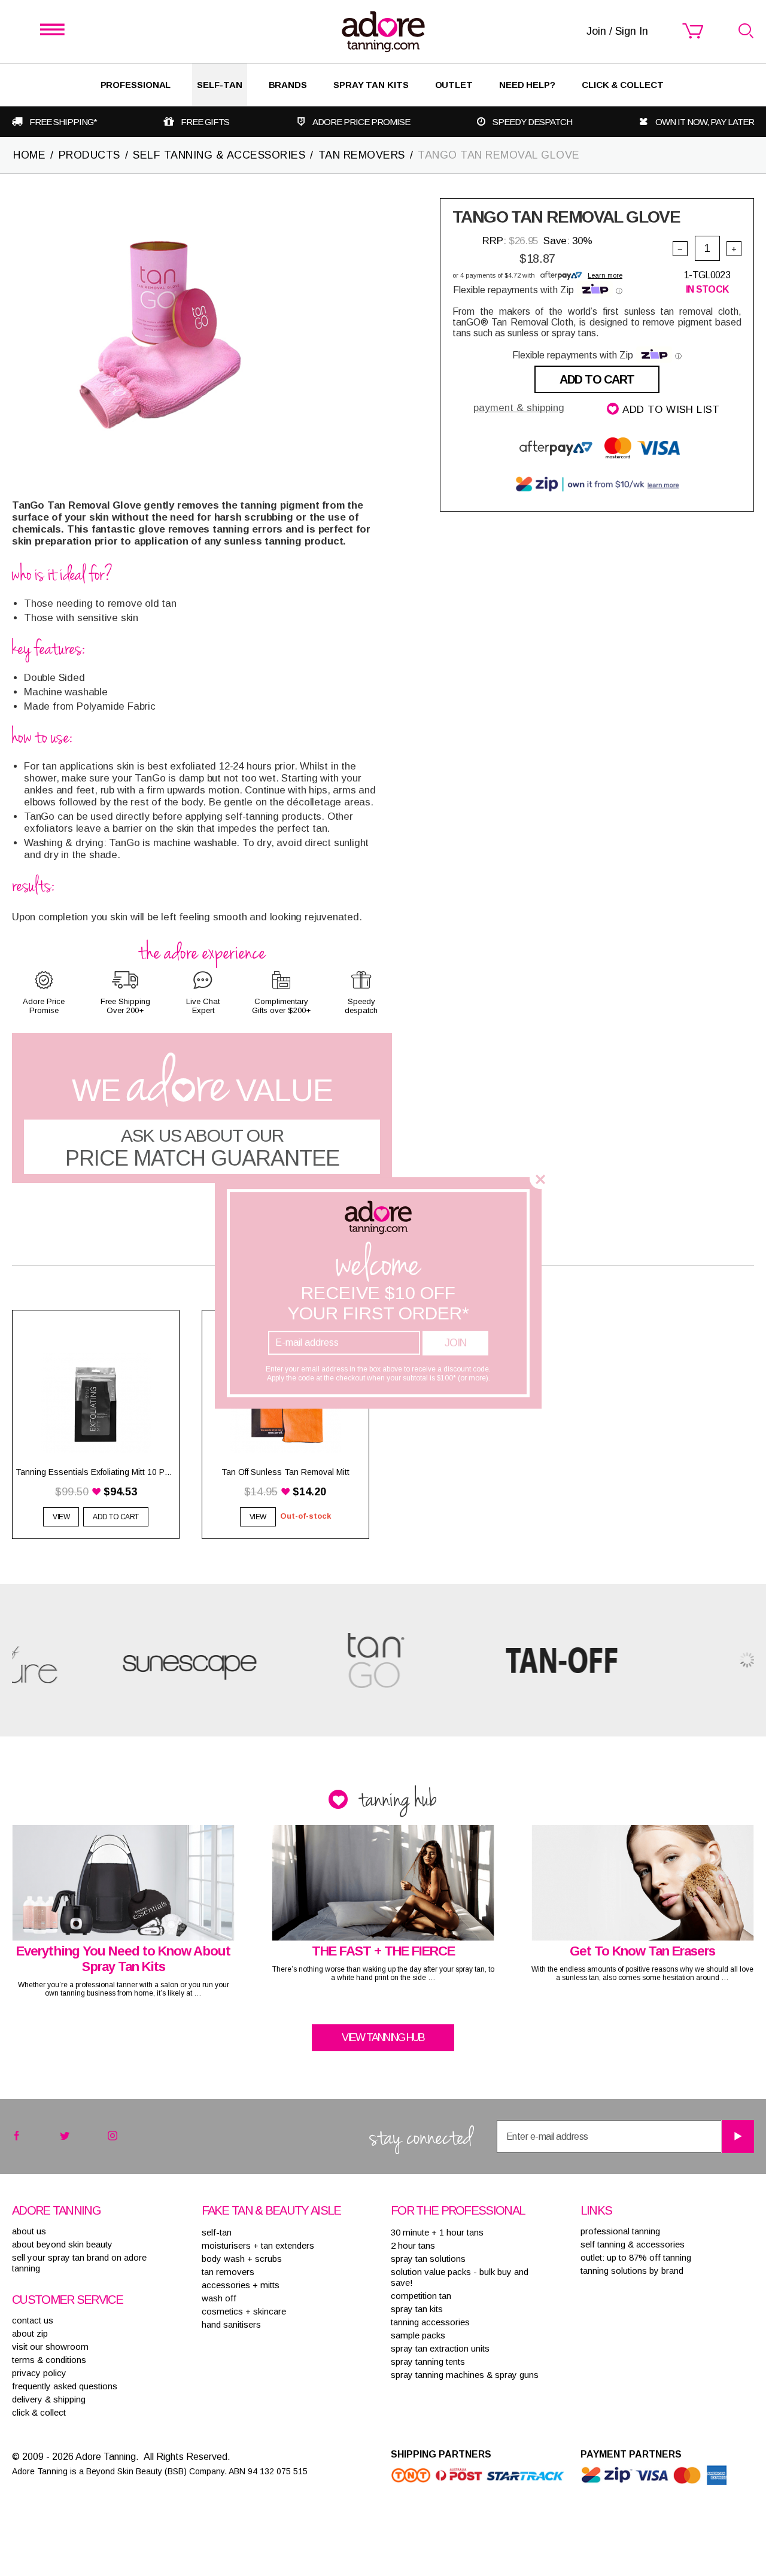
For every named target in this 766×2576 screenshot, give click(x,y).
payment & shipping (519, 408)
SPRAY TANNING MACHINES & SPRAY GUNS (465, 2375)
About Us (29, 2231)
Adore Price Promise (361, 122)
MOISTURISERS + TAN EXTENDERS (258, 2245)
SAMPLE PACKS (418, 2335)
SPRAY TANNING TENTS (428, 2361)
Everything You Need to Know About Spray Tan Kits (123, 1959)
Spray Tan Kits (371, 85)
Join (455, 1343)
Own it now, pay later (705, 122)
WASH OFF (219, 2298)
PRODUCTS (89, 155)
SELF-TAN (219, 85)
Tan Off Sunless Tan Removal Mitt (285, 1472)
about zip (30, 2333)
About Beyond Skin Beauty (62, 2244)
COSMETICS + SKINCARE (244, 2311)
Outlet (454, 85)
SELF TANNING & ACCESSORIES (219, 155)
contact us (33, 2320)
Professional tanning (620, 2231)
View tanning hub (383, 2037)
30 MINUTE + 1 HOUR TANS (437, 2232)
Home (29, 155)
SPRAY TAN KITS (417, 2309)
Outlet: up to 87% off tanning (636, 2257)
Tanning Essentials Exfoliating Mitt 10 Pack (96, 1472)
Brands (288, 85)
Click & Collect (623, 85)
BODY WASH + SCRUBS (242, 2259)
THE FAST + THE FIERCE (383, 1951)
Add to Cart (597, 379)
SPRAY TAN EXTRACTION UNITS (440, 2348)
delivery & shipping (49, 2399)
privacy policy (39, 2373)
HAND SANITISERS (231, 2324)
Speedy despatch (532, 122)
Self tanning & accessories (633, 2244)
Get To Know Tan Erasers (642, 1951)
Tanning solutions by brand (632, 2271)
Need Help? (527, 85)
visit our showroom (50, 2347)
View (61, 1517)
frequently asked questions (65, 2386)
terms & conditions (49, 2360)
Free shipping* (63, 122)
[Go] (738, 2136)
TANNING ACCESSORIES (430, 2322)
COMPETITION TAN (421, 2296)
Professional (136, 85)
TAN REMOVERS (362, 155)
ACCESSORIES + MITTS (241, 2285)
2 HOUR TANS (413, 2245)
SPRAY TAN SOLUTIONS (428, 2259)
